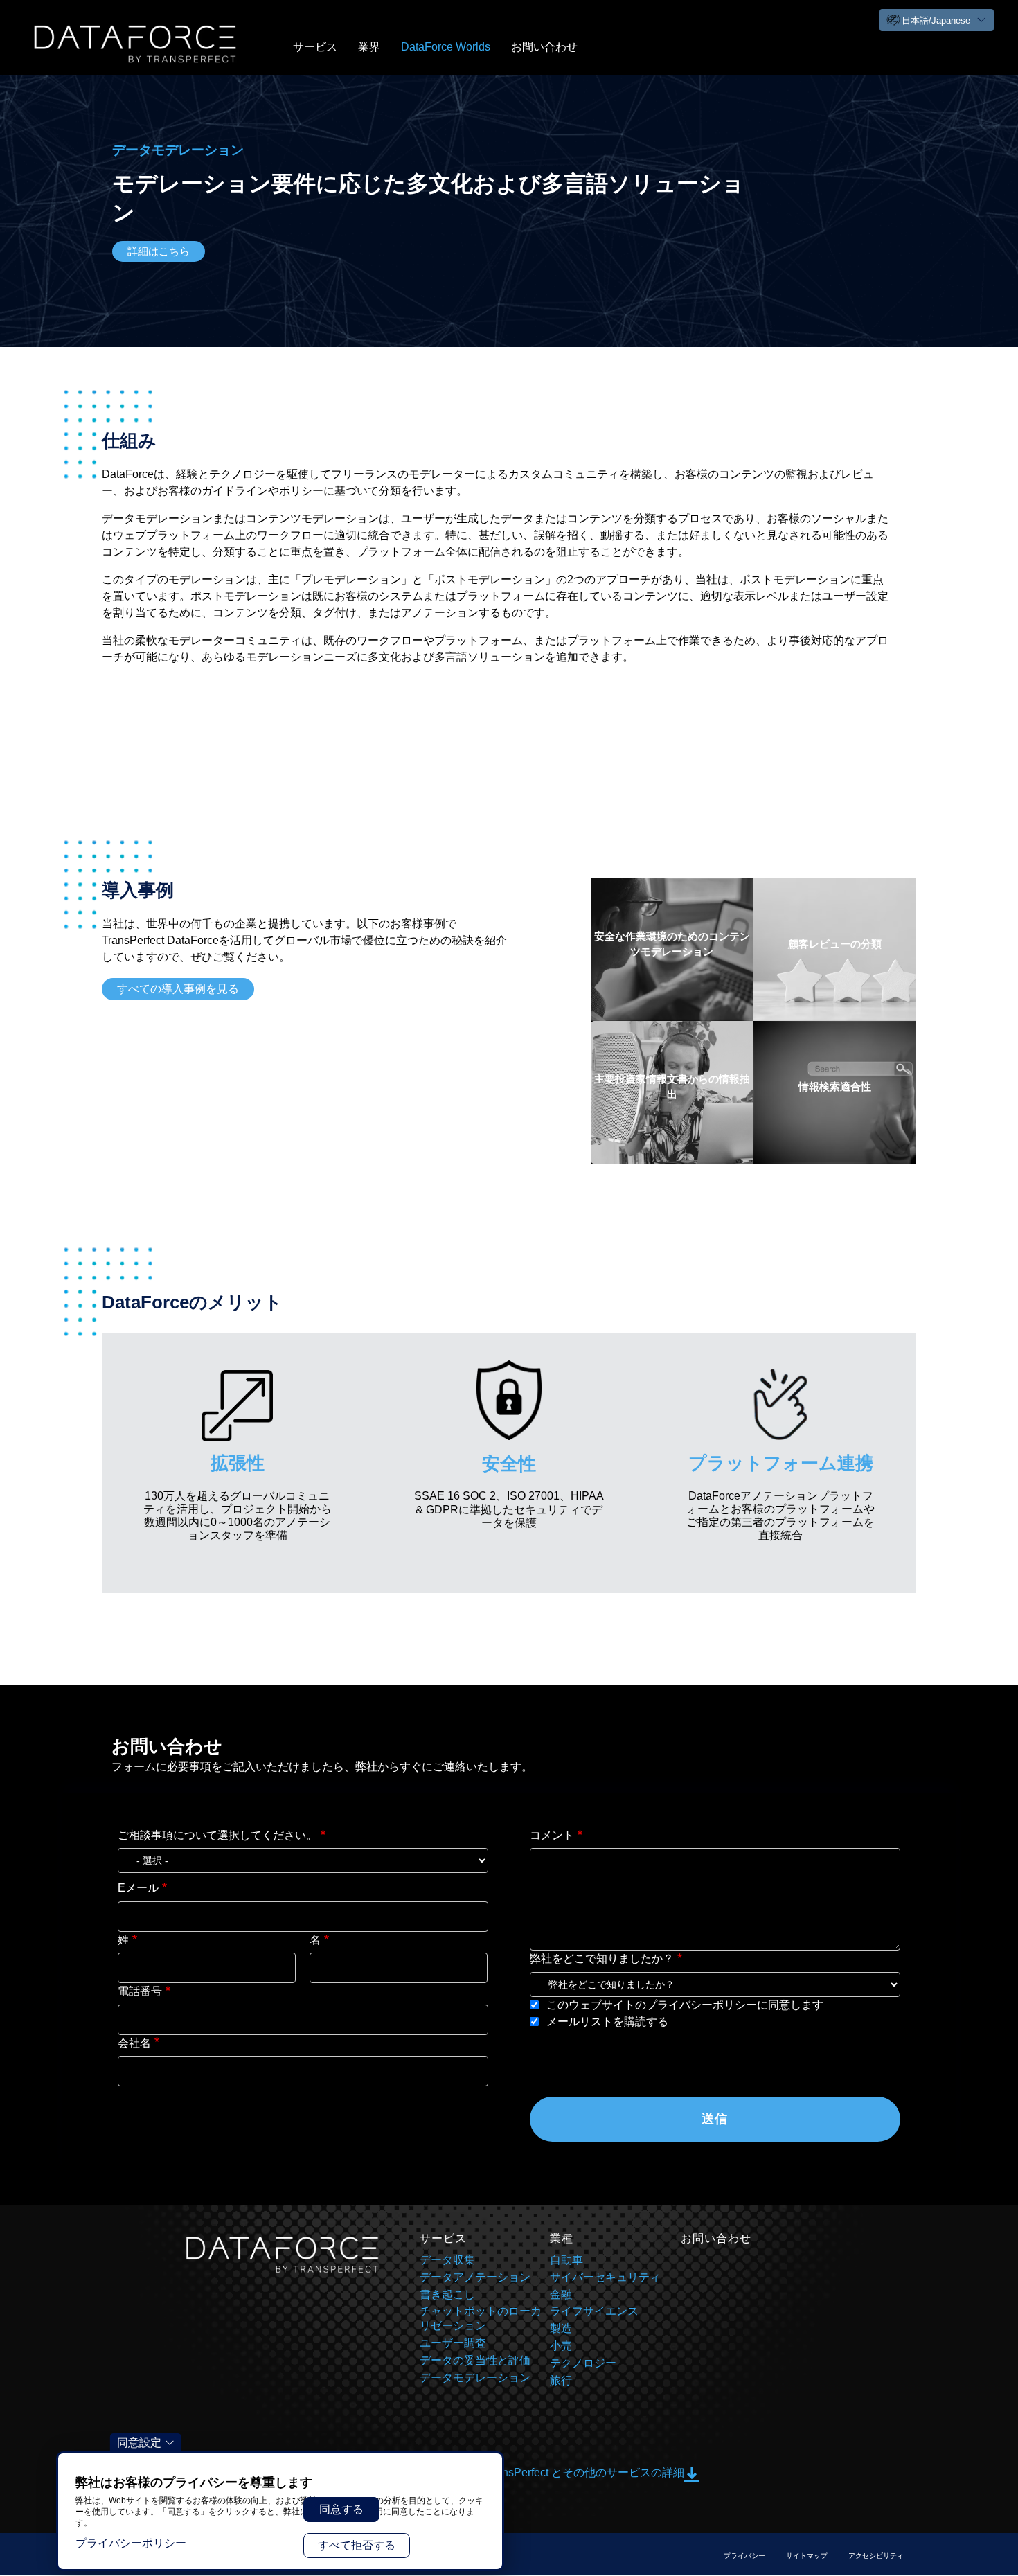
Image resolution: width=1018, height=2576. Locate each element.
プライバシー (744, 2556)
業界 (369, 47)
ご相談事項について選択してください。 (217, 1835)
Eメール (138, 1888)
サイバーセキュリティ (605, 2277)
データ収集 (447, 2260)
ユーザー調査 (453, 2343)
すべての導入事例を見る (178, 989)
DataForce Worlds (446, 47)
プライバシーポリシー (131, 2543)
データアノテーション (475, 2277)
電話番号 (140, 1991)
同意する (341, 2509)
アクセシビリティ (876, 2556)
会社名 (134, 2043)
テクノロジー (583, 2363)
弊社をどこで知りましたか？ (602, 1958)
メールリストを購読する (606, 2022)
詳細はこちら (159, 251)
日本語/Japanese (936, 20)
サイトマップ (807, 2556)
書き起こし (447, 2294)
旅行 (561, 2380)
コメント (552, 1835)
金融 (561, 2294)
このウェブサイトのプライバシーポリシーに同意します (684, 2005)
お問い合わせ (544, 47)
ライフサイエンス (594, 2311)
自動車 (566, 2260)
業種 (562, 2238)
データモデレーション (475, 2378)
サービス (315, 47)
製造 (561, 2328)
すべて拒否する (357, 2545)
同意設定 (139, 2443)
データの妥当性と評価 (475, 2360)
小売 (561, 2346)
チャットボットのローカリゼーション (481, 2318)
